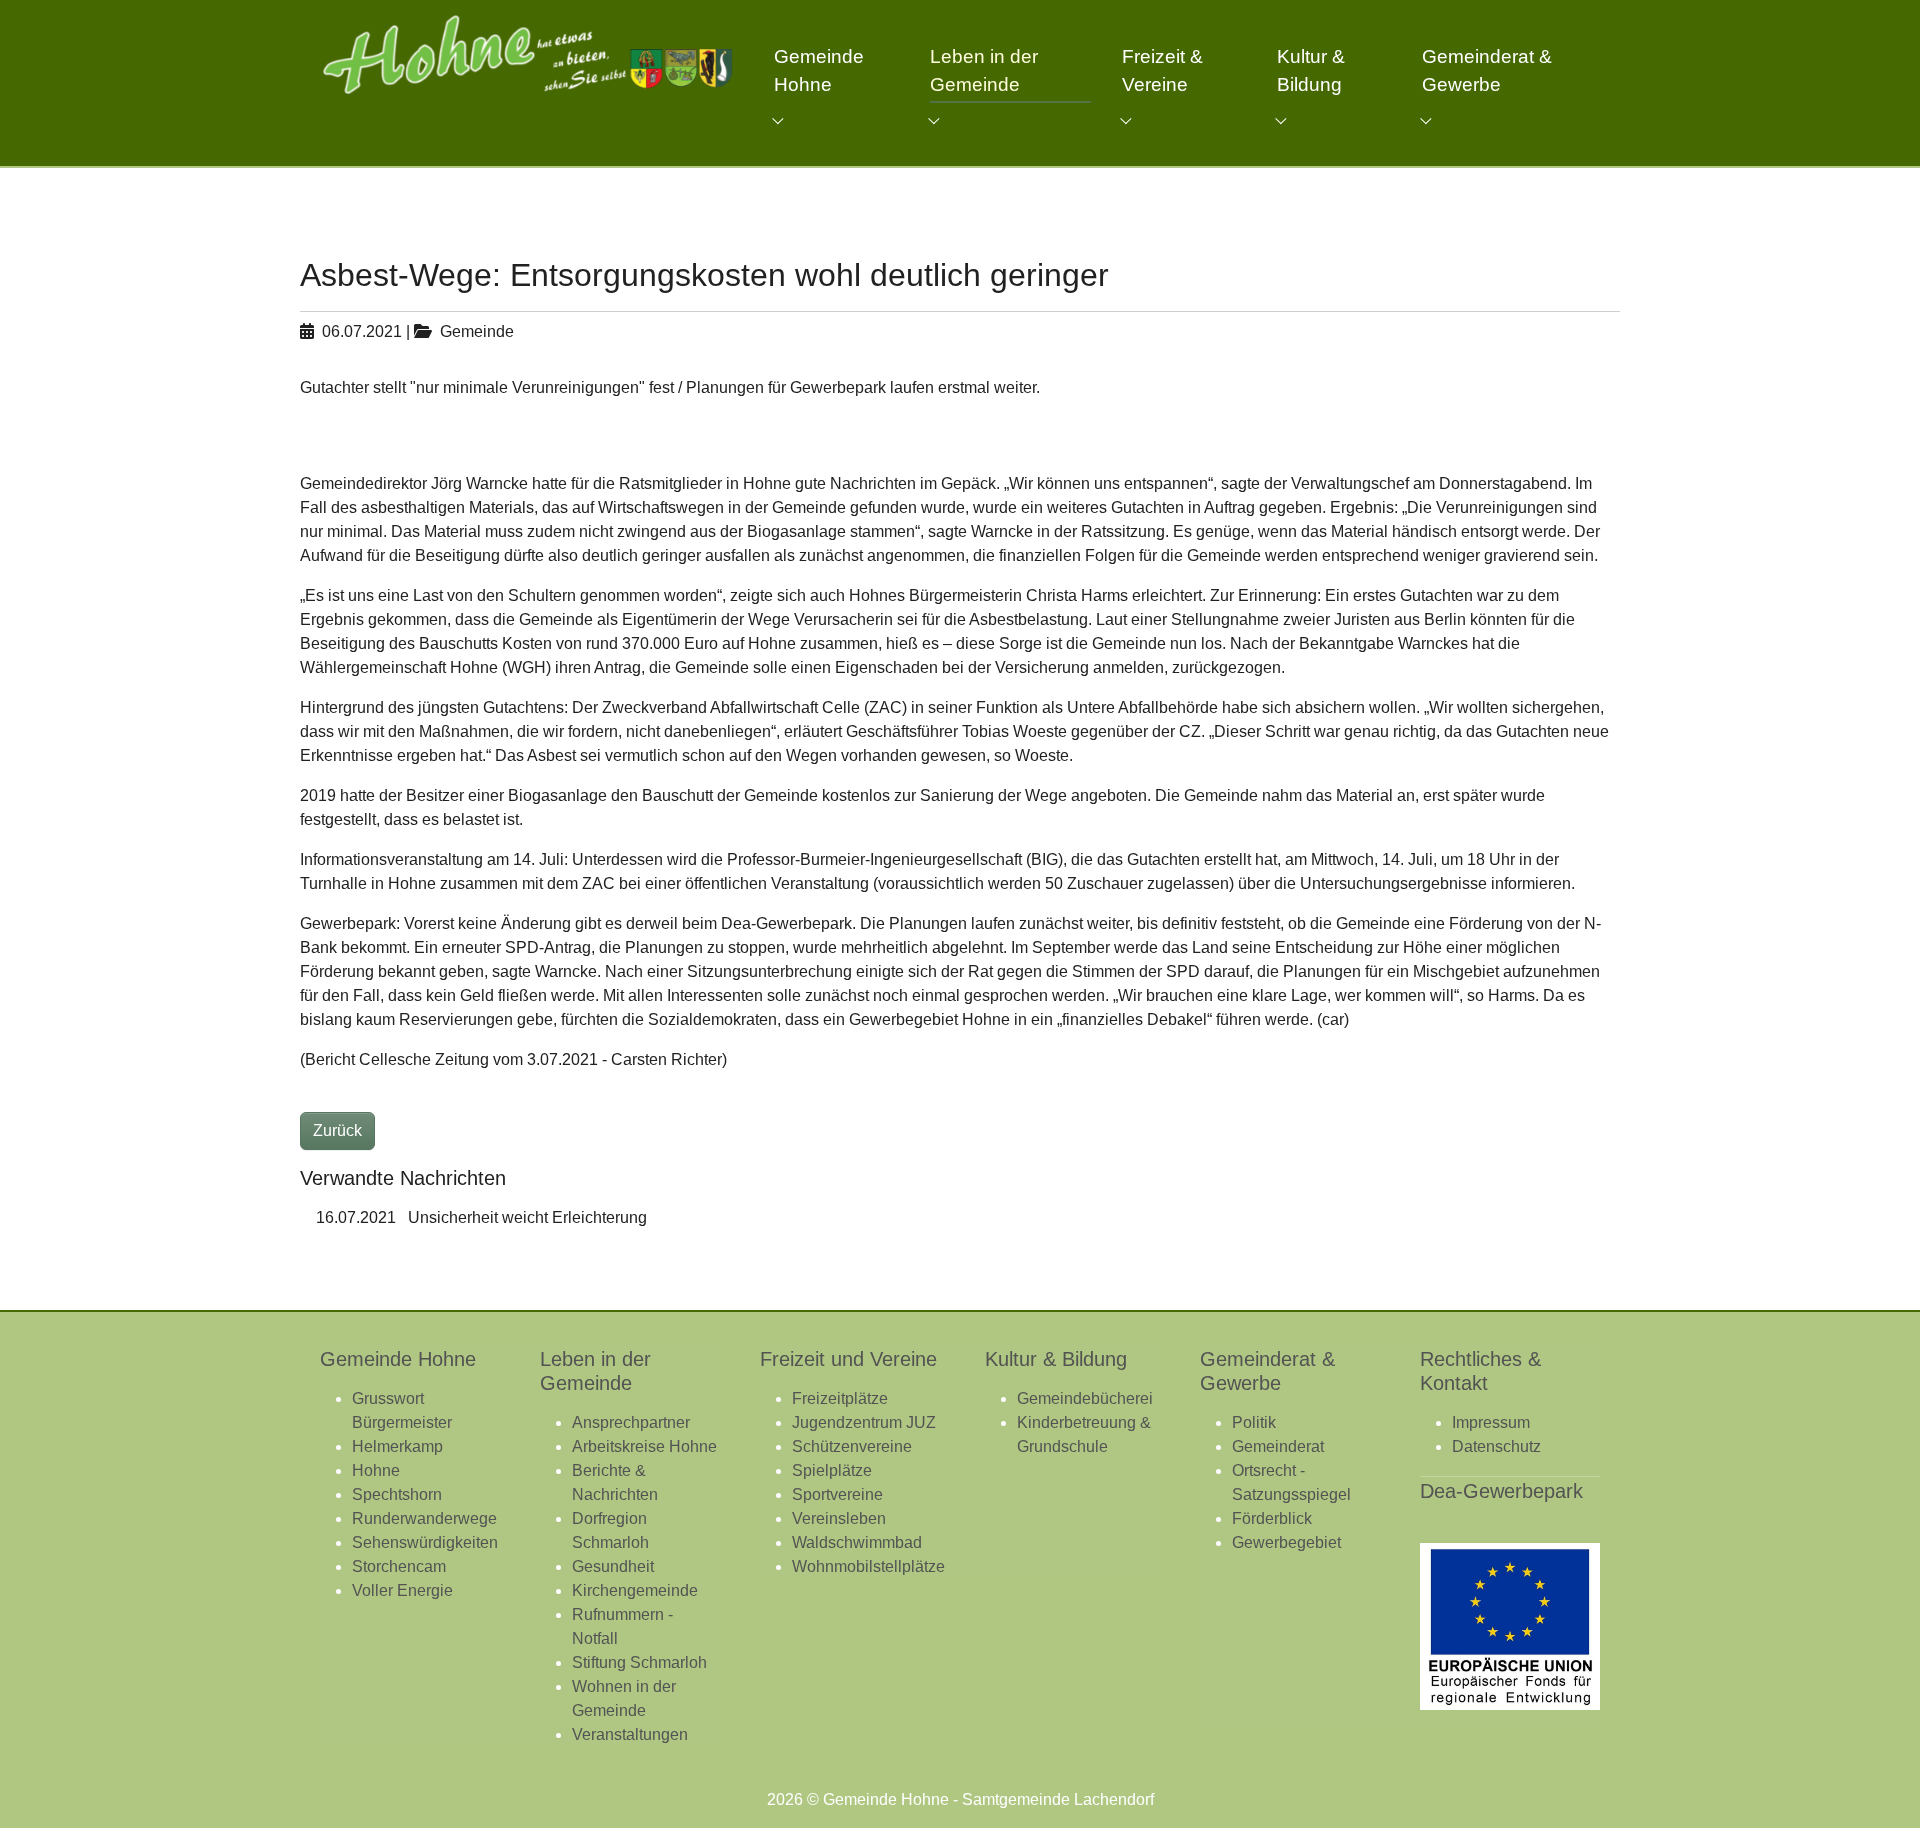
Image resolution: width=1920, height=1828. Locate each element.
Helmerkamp (397, 1446)
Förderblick (1272, 1518)
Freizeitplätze (840, 1398)
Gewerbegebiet (1286, 1542)
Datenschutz (1496, 1446)
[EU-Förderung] (1510, 1627)
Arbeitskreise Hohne (644, 1446)
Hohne (376, 1470)
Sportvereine (837, 1494)
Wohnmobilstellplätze (868, 1566)
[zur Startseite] (526, 54)
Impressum (1491, 1422)
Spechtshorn (397, 1494)
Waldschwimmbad (857, 1542)
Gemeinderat (1278, 1446)
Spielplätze (832, 1470)
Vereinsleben (839, 1518)
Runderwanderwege (424, 1518)
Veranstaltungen (630, 1734)
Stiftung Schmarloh (639, 1662)
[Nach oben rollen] (1876, 1784)
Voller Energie (402, 1590)
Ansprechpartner (631, 1422)
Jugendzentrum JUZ (864, 1422)
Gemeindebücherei (1085, 1398)
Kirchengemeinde (635, 1590)
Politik (1254, 1422)
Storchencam (399, 1566)
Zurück (337, 1130)
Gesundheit (613, 1566)
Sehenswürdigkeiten (425, 1542)
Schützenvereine (852, 1446)
